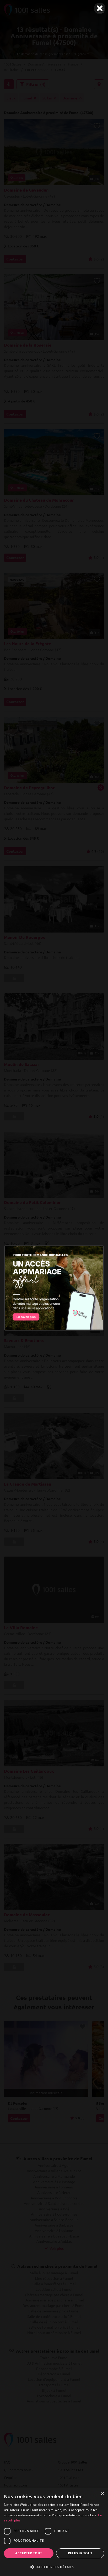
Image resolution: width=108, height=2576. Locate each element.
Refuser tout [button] (80, 2553)
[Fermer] (100, 8)
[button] (54, 2567)
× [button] (102, 2494)
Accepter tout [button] (29, 2553)
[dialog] (54, 2532)
